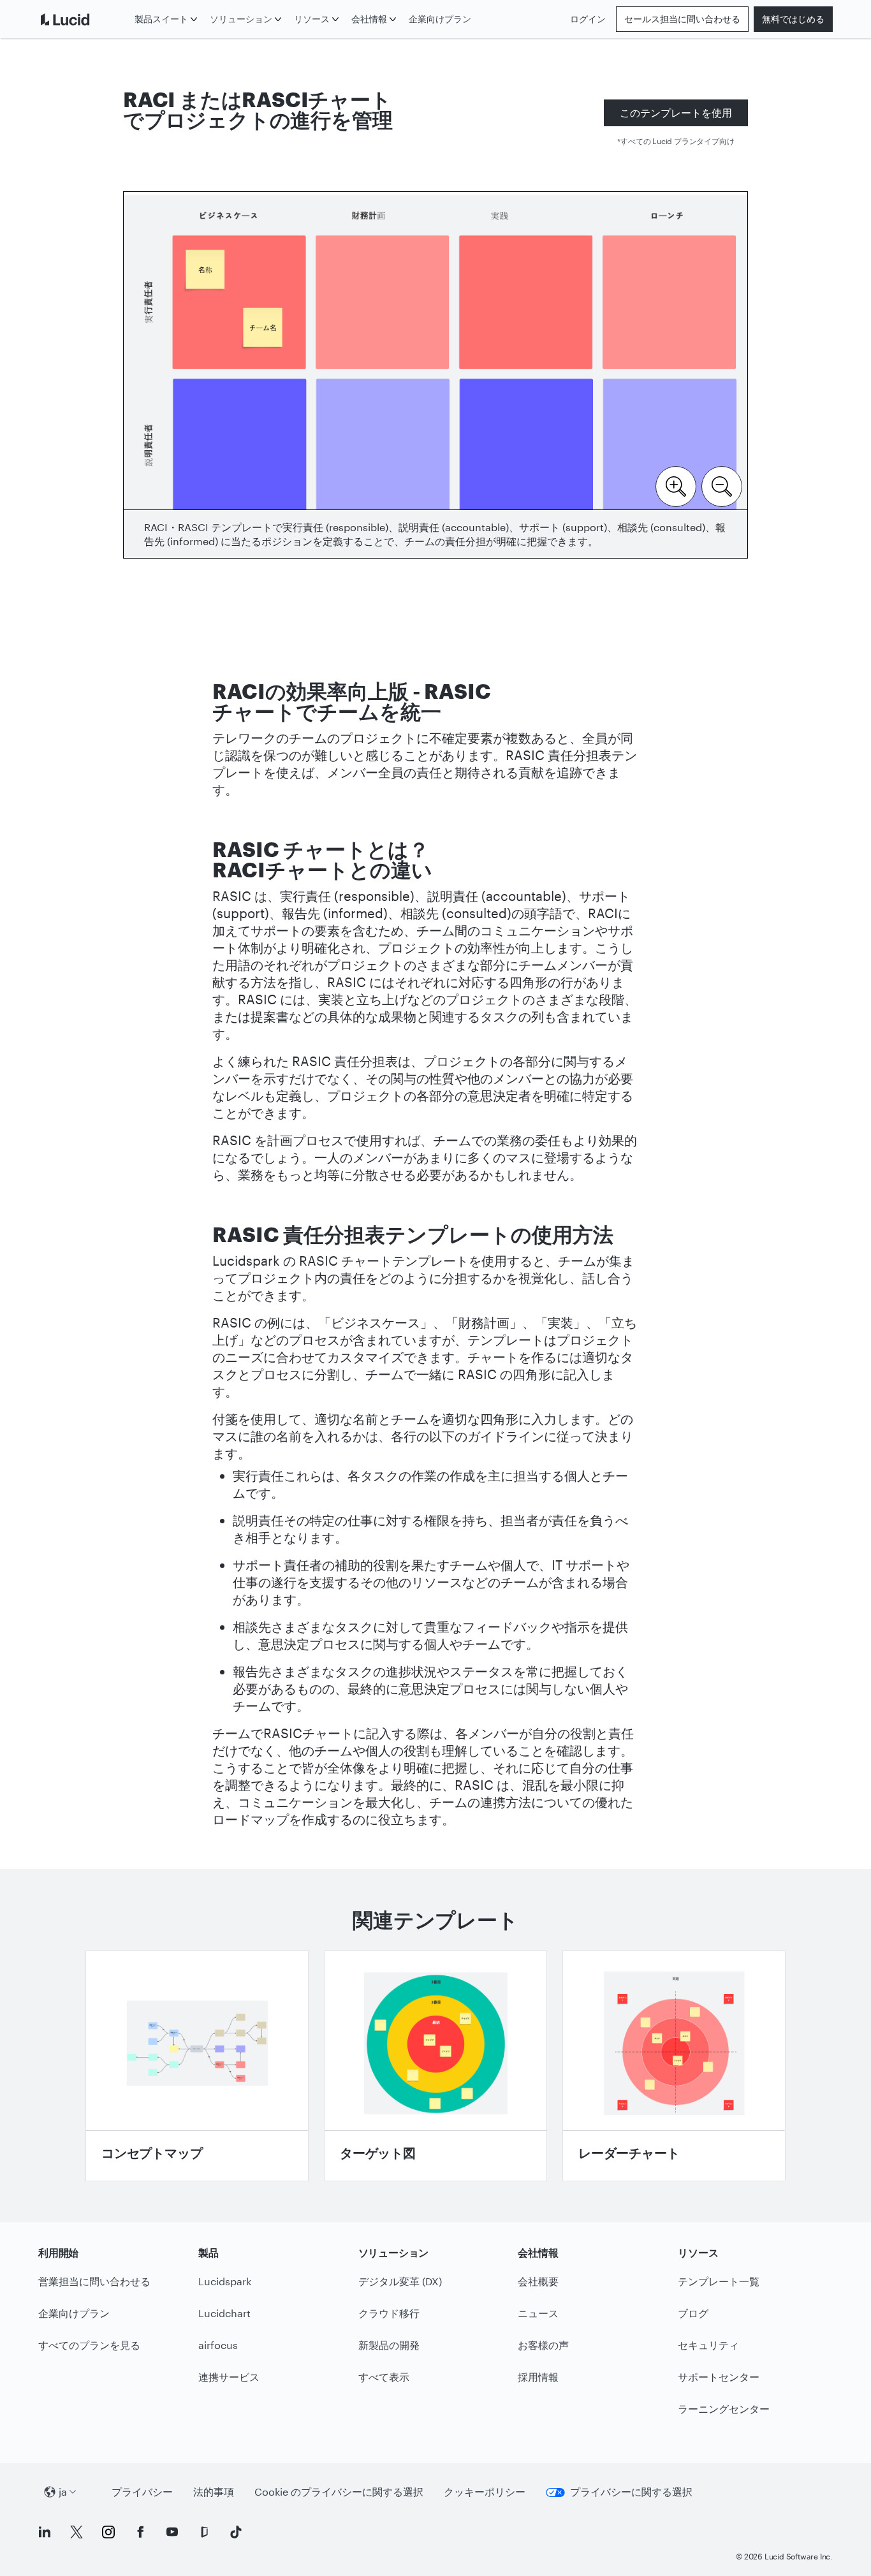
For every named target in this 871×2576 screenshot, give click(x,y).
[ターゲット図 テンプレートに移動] (435, 2066)
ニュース (538, 2313)
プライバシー (142, 2492)
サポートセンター (719, 2377)
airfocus (218, 2345)
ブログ (693, 2313)
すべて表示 (384, 2377)
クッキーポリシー (485, 2492)
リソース (312, 19)
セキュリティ (708, 2345)
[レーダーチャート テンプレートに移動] (674, 2066)
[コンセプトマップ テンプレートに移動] (197, 2066)
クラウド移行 (389, 2313)
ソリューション (241, 19)
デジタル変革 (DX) (400, 2281)
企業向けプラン (440, 19)
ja (63, 2492)
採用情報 (538, 2377)
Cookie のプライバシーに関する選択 (339, 2492)
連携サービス (229, 2377)
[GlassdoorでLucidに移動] (204, 2532)
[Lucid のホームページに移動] (84, 19)
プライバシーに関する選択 (631, 2492)
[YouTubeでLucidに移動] (172, 2532)
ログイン (588, 19)
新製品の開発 (389, 2345)
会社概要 (538, 2281)
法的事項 (214, 2492)
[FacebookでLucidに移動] (140, 2532)
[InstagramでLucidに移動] (108, 2532)
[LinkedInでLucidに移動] (45, 2532)
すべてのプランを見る (89, 2345)
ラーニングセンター (724, 2409)
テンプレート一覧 (719, 2281)
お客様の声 (543, 2345)
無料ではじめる (793, 19)
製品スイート (161, 19)
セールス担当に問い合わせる (682, 19)
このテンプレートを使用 (676, 113)
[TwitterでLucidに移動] (77, 2532)
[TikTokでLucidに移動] (236, 2532)
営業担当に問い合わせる (94, 2281)
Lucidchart (224, 2313)
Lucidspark (225, 2281)
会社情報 (369, 19)
